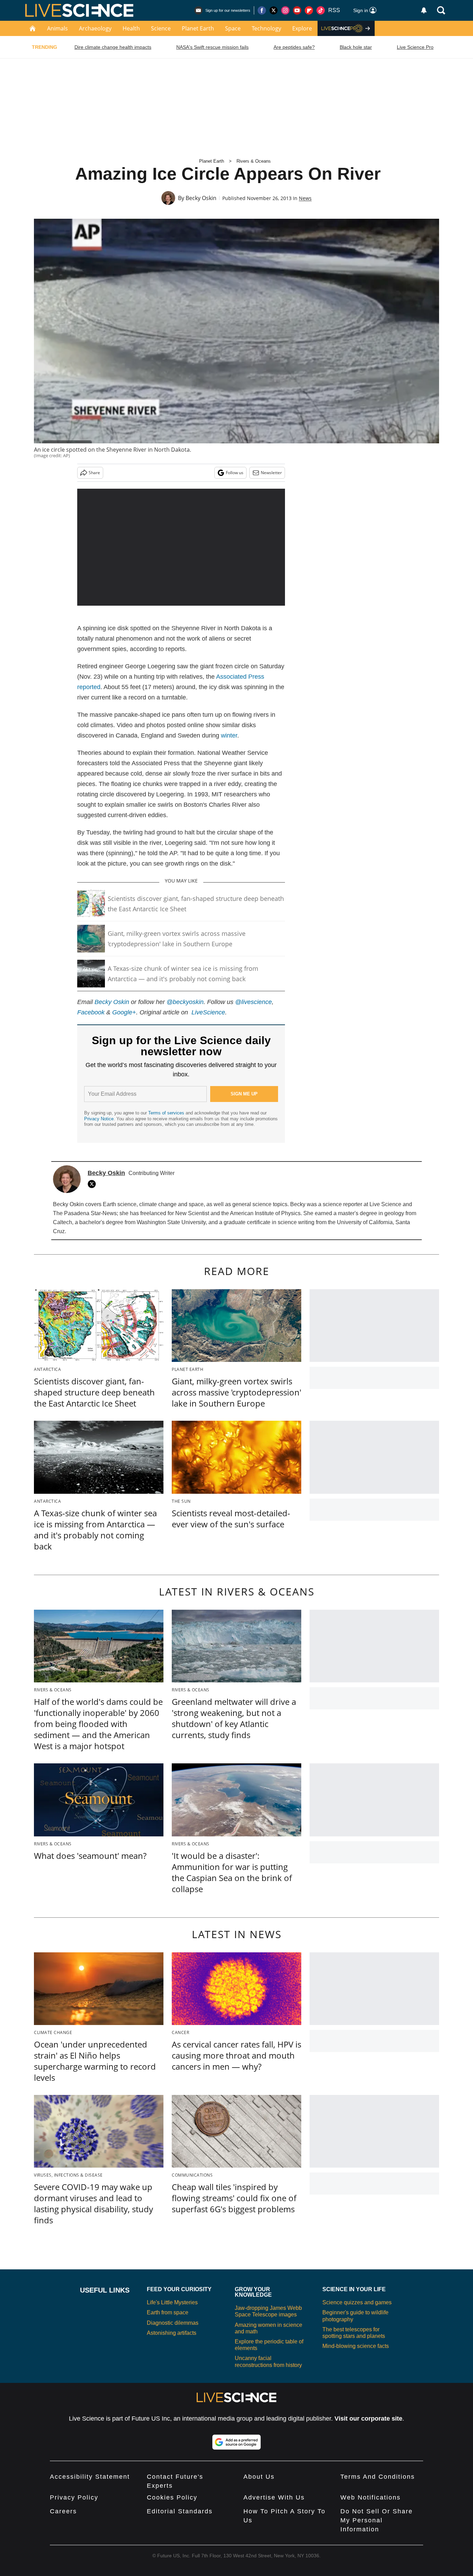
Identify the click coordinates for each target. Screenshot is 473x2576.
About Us (259, 2477)
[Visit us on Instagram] (285, 10)
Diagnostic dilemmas (173, 2323)
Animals (57, 28)
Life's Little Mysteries (172, 2302)
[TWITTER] (93, 1184)
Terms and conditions (378, 2477)
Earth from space (168, 2312)
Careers (63, 2511)
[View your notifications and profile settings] (424, 10)
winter (229, 735)
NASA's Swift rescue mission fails (212, 47)
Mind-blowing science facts (356, 2346)
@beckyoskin (185, 1002)
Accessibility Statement (90, 2477)
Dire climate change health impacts (113, 47)
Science (161, 28)
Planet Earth (198, 28)
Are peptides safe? (294, 47)
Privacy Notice (99, 1119)
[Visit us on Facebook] (262, 10)
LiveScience (208, 1012)
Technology (266, 28)
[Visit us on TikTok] (321, 10)
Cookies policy (172, 2497)
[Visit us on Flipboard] (309, 10)
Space (233, 28)
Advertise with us (274, 2497)
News (305, 198)
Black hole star (356, 47)
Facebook (91, 1012)
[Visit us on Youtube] (297, 10)
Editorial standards (180, 2511)
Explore (302, 28)
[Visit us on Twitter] (274, 10)
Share (94, 473)
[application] (181, 547)
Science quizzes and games (357, 2302)
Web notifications (371, 2497)
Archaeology (95, 28)
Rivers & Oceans (254, 161)
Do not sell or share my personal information (377, 2520)
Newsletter (271, 473)
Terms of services (167, 1113)
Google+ (124, 1012)
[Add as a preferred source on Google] (237, 2442)
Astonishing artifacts (172, 2333)
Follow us (235, 473)
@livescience (253, 1002)
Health (131, 28)
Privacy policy (74, 2497)
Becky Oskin (201, 198)
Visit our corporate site (368, 2419)
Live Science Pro (415, 47)
